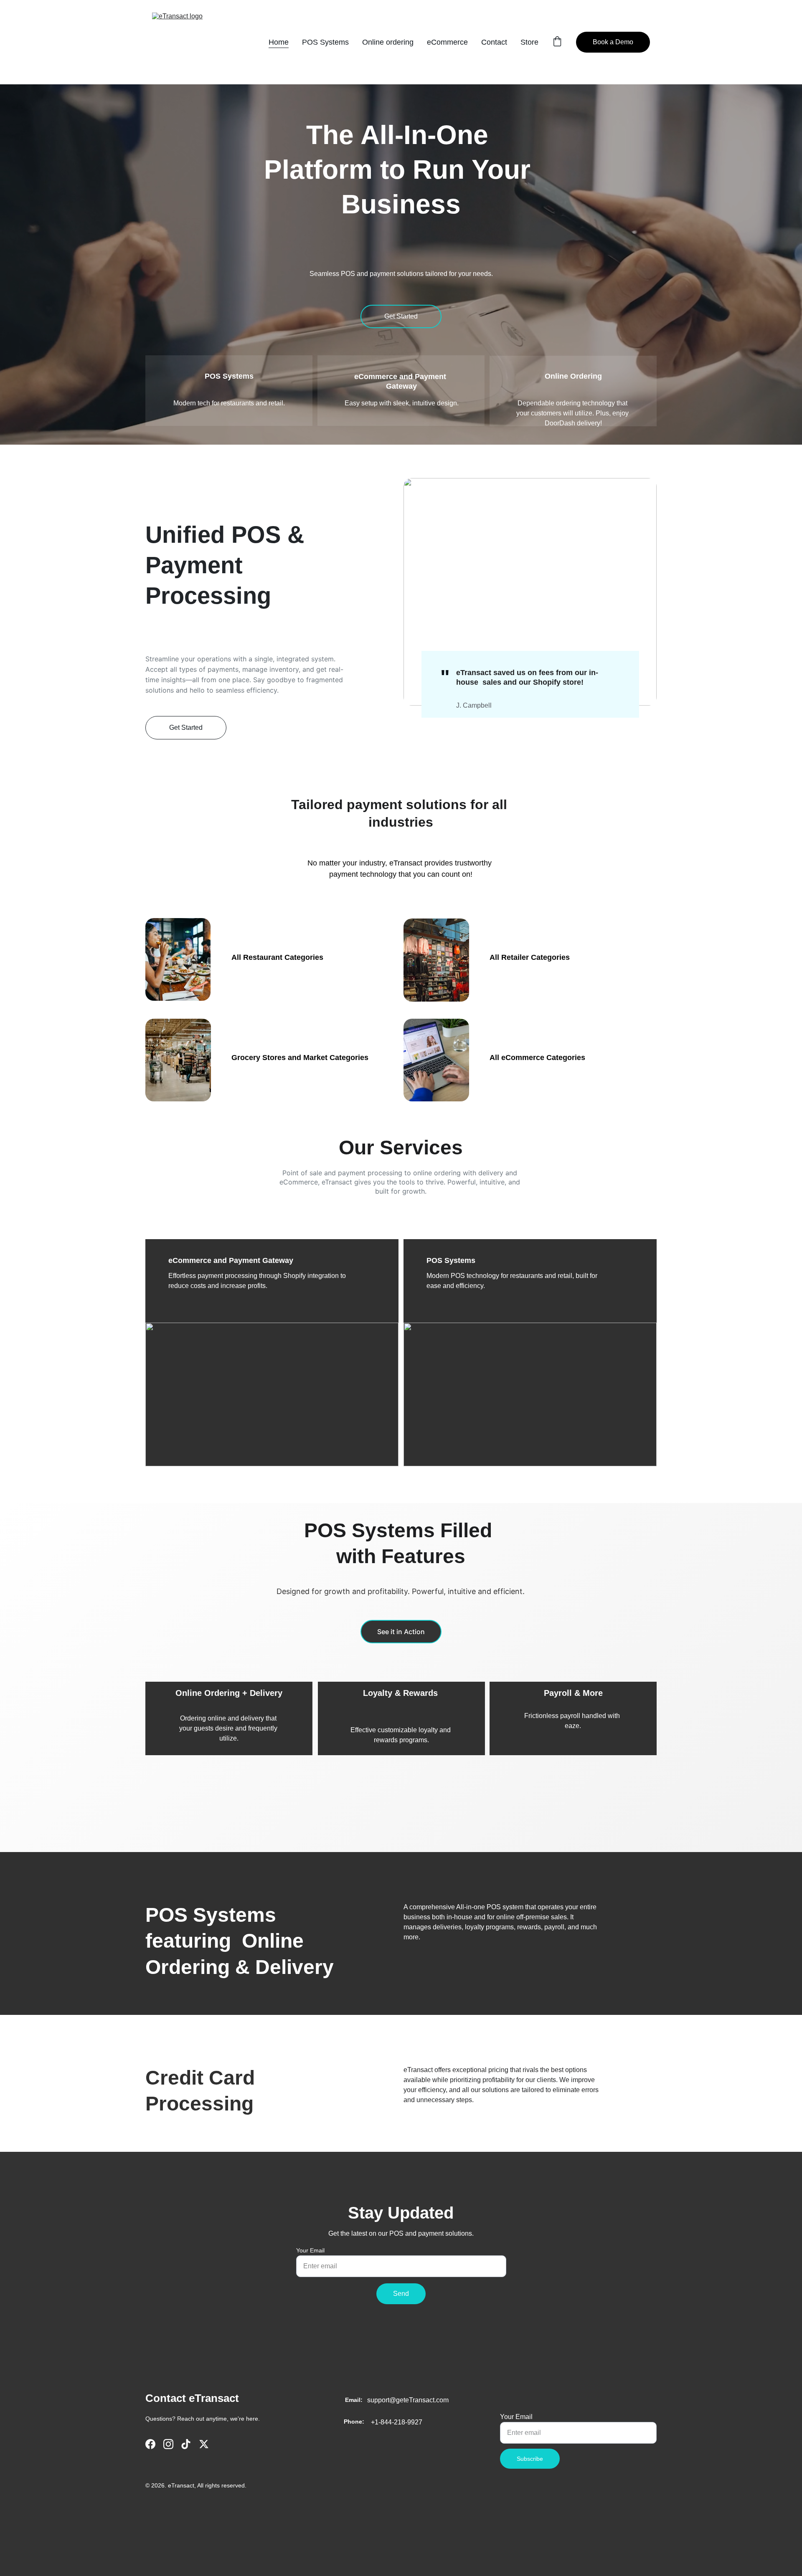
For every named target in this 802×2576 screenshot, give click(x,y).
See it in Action (401, 1632)
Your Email (310, 2250)
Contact (494, 42)
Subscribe (530, 2459)
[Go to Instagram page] (168, 2444)
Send (401, 2294)
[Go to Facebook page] (150, 2444)
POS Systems (325, 42)
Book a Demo (613, 42)
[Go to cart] (557, 42)
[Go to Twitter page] (204, 2444)
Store (529, 42)
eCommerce (447, 42)
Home (279, 42)
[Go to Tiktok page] (186, 2444)
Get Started (401, 316)
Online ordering (388, 42)
